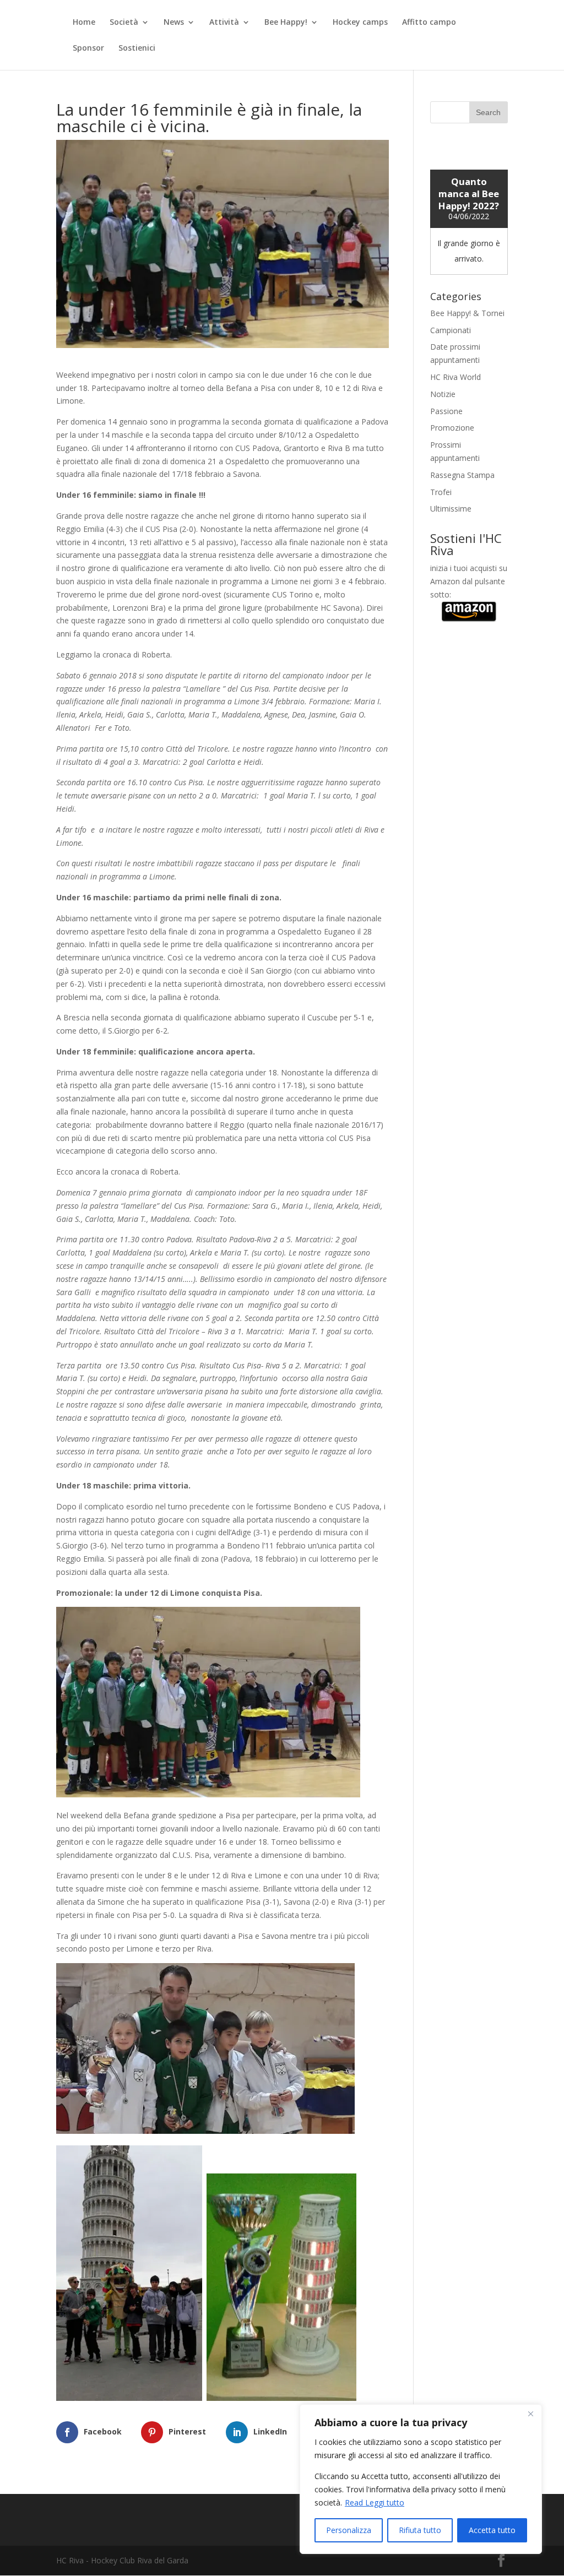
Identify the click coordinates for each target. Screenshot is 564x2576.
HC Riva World (455, 377)
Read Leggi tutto (375, 2502)
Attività (224, 23)
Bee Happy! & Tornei (467, 313)
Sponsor (88, 48)
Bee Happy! (286, 23)
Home (84, 23)
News (174, 23)
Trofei (441, 492)
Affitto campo (429, 23)
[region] (421, 2479)
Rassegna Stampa (462, 475)
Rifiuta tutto (420, 2530)
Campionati (451, 330)
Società (124, 23)
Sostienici (137, 48)
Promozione (452, 428)
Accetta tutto (492, 2530)
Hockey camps (360, 23)
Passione (446, 411)
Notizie (443, 394)
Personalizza (349, 2530)
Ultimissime (451, 509)
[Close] (530, 2414)
